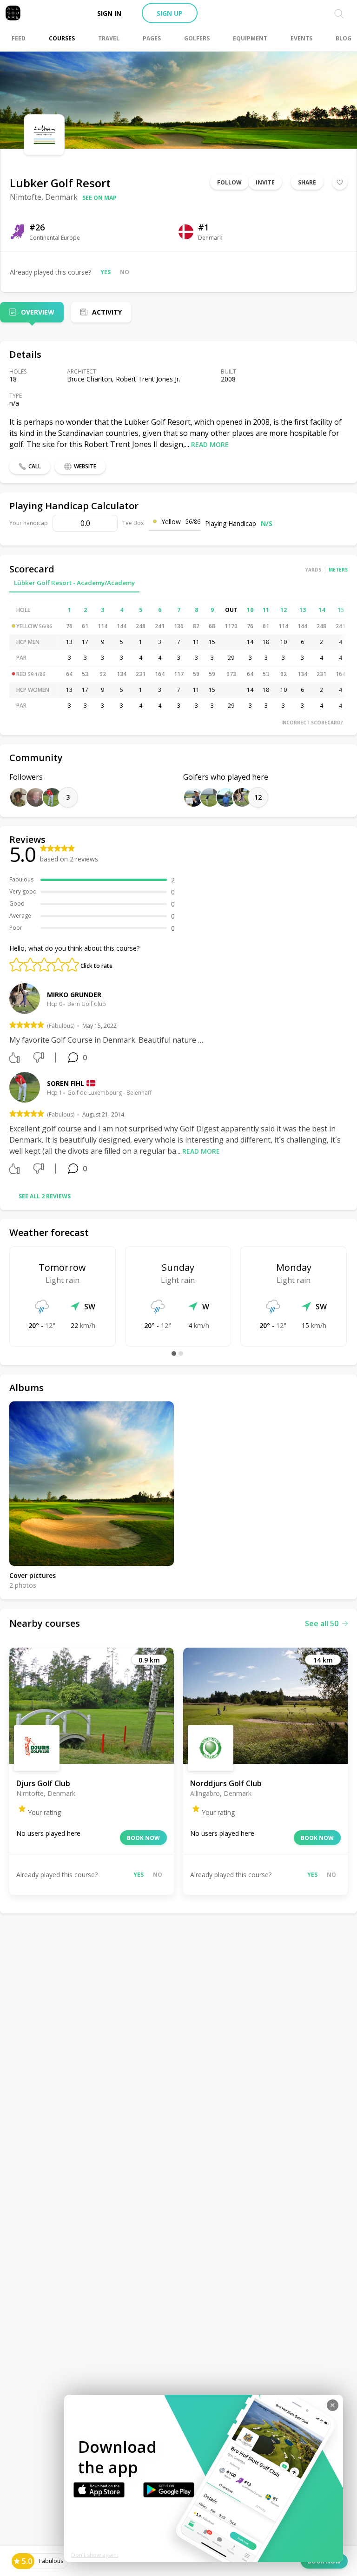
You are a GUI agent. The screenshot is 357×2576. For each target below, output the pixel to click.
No (125, 272)
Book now (143, 1838)
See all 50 (322, 1623)
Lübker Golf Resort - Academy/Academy (74, 583)
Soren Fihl (66, 1083)
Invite (265, 182)
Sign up (170, 13)
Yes (106, 272)
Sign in (109, 13)
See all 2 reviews (45, 1196)
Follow (229, 182)
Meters (338, 570)
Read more (210, 444)
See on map (99, 198)
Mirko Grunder (74, 995)
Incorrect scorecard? (312, 723)
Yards (313, 570)
